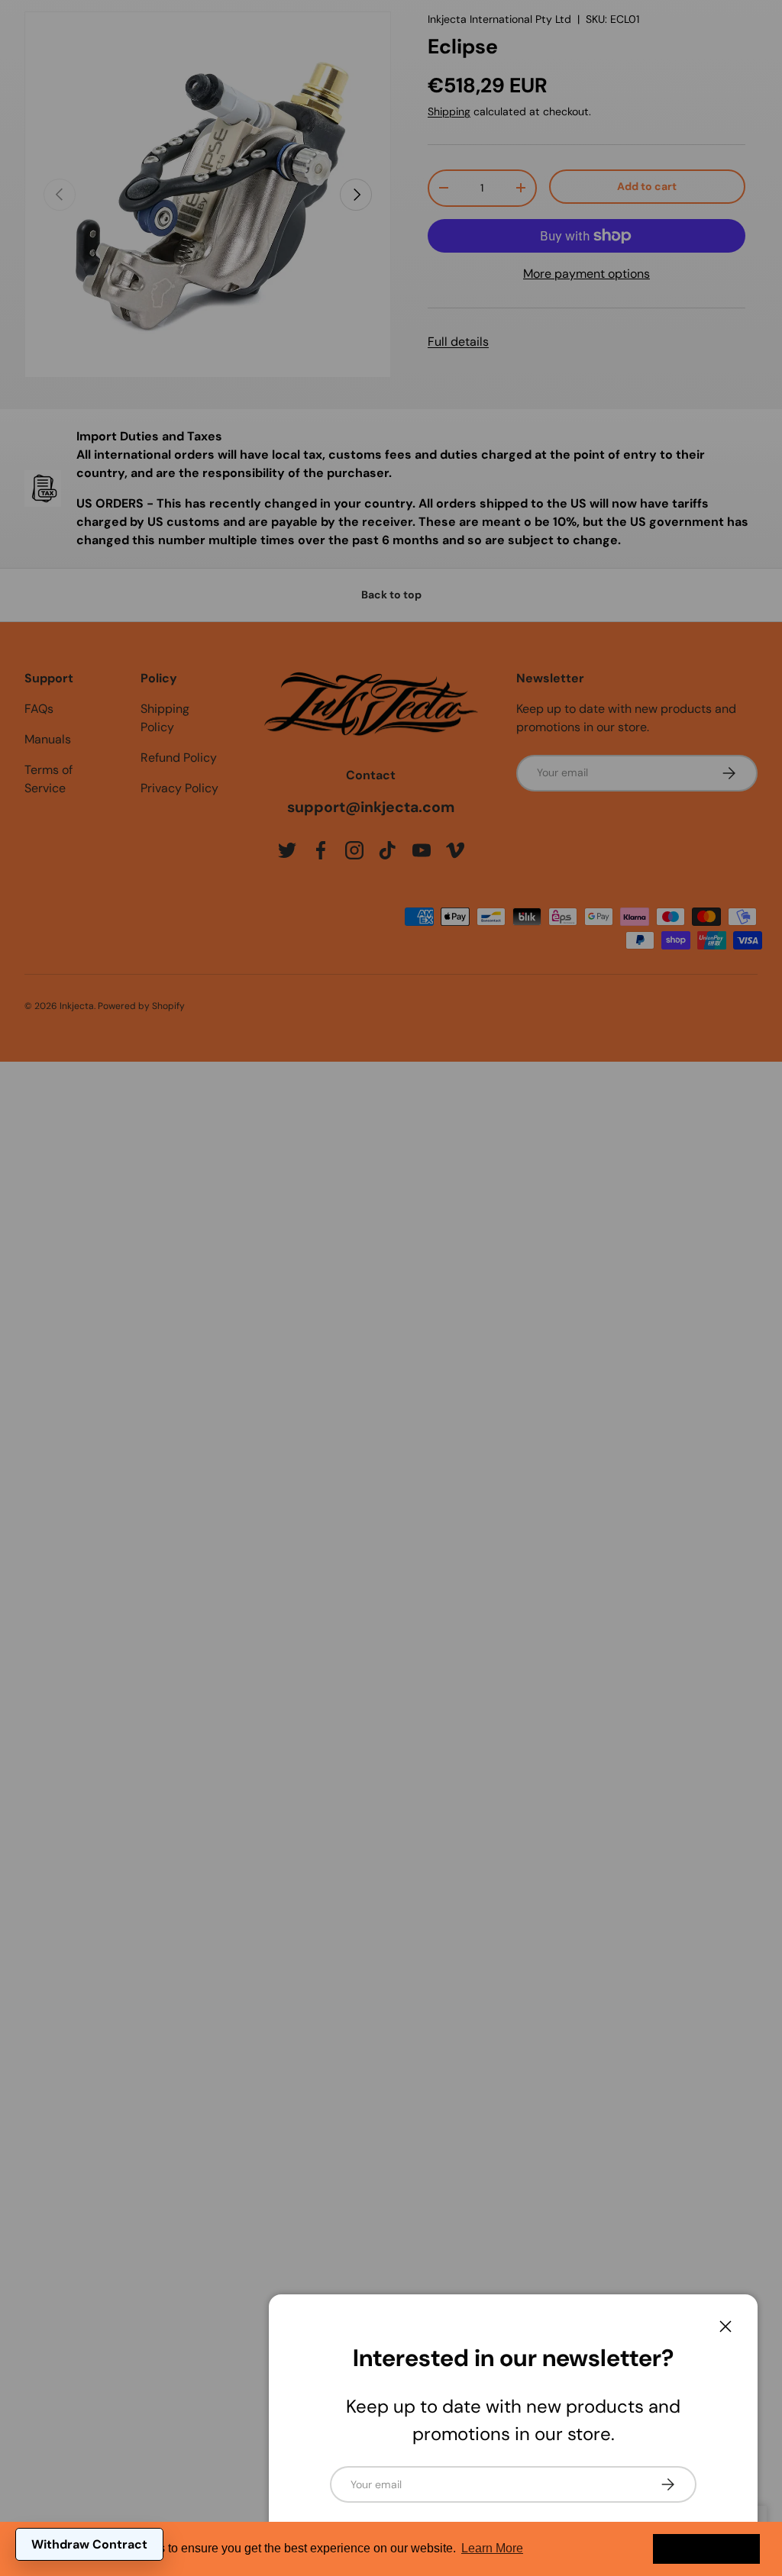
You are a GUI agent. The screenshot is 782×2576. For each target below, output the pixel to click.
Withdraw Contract (89, 2544)
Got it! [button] (707, 2549)
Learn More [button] (492, 2548)
